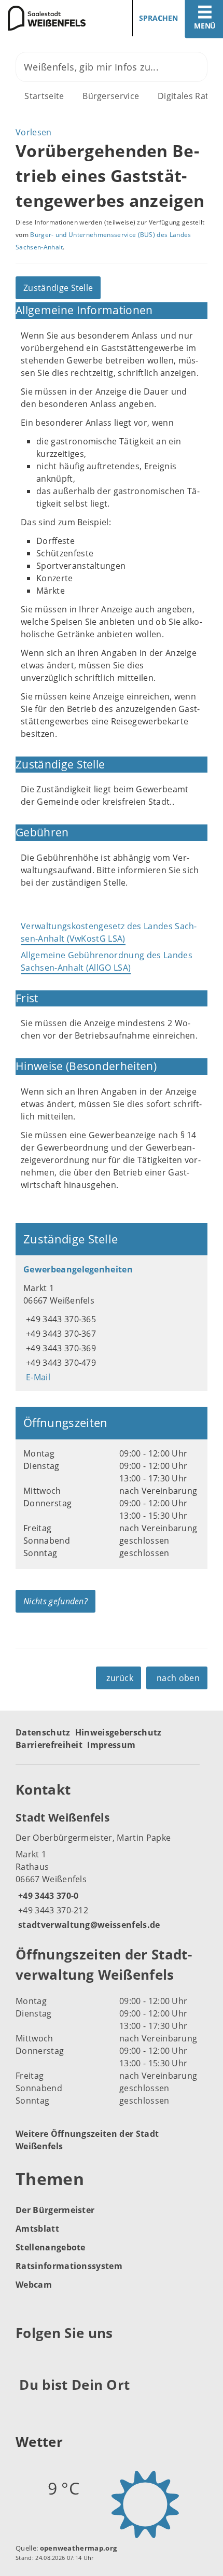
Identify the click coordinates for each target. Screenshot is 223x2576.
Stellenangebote (51, 2247)
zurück (120, 1678)
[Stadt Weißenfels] (112, 1870)
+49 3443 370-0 (47, 1896)
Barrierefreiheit (49, 1745)
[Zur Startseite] (52, 18)
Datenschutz (43, 1732)
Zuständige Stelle (58, 288)
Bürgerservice (111, 96)
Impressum (111, 1745)
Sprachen (158, 18)
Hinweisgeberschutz (119, 1732)
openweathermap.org (79, 2548)
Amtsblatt (37, 2229)
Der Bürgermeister (55, 2210)
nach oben (178, 1678)
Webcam (34, 2285)
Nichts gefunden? (55, 1601)
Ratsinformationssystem (69, 2266)
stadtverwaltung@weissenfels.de (88, 1925)
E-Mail (37, 1377)
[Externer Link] (25, 2359)
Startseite (44, 96)
